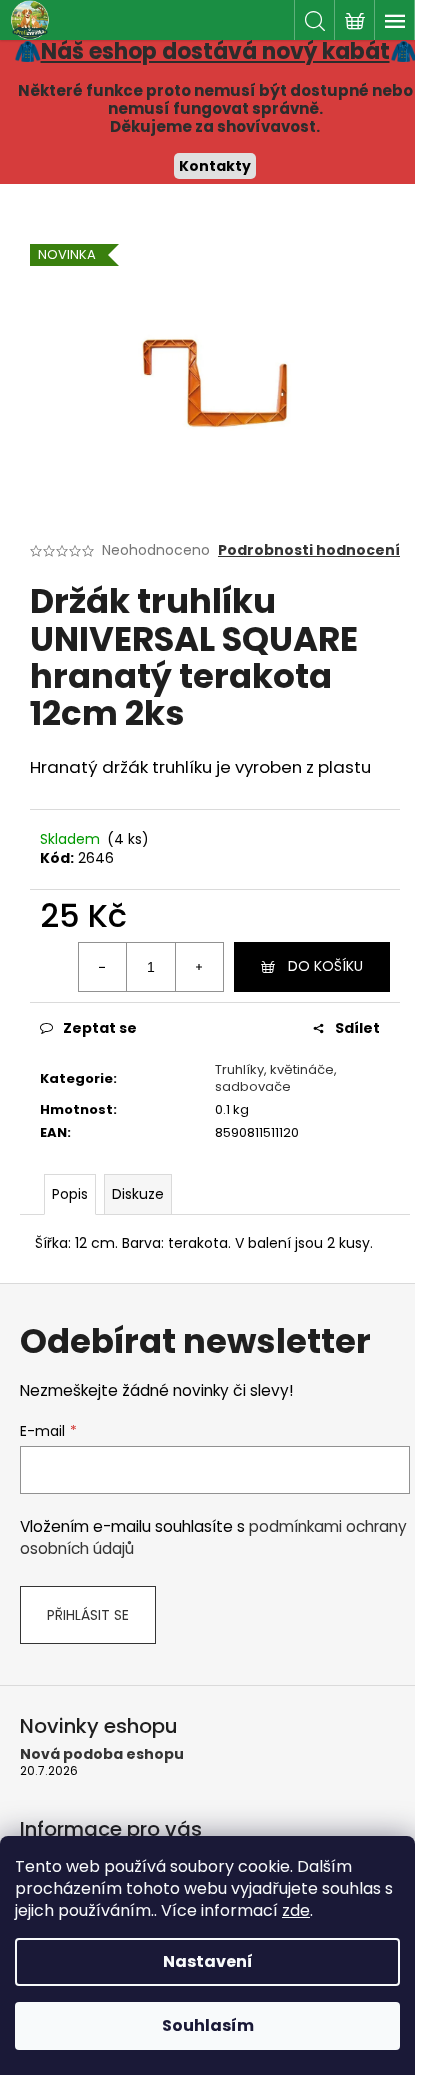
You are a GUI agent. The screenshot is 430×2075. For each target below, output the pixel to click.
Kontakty (215, 166)
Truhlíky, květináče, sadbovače (276, 1078)
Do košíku (325, 966)
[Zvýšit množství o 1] (199, 967)
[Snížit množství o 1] (103, 967)
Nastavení (208, 1961)
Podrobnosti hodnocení (309, 550)
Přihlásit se (88, 1615)
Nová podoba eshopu (102, 1754)
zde (296, 1910)
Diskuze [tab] (138, 1194)
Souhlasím (208, 2025)
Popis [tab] (70, 1194)
